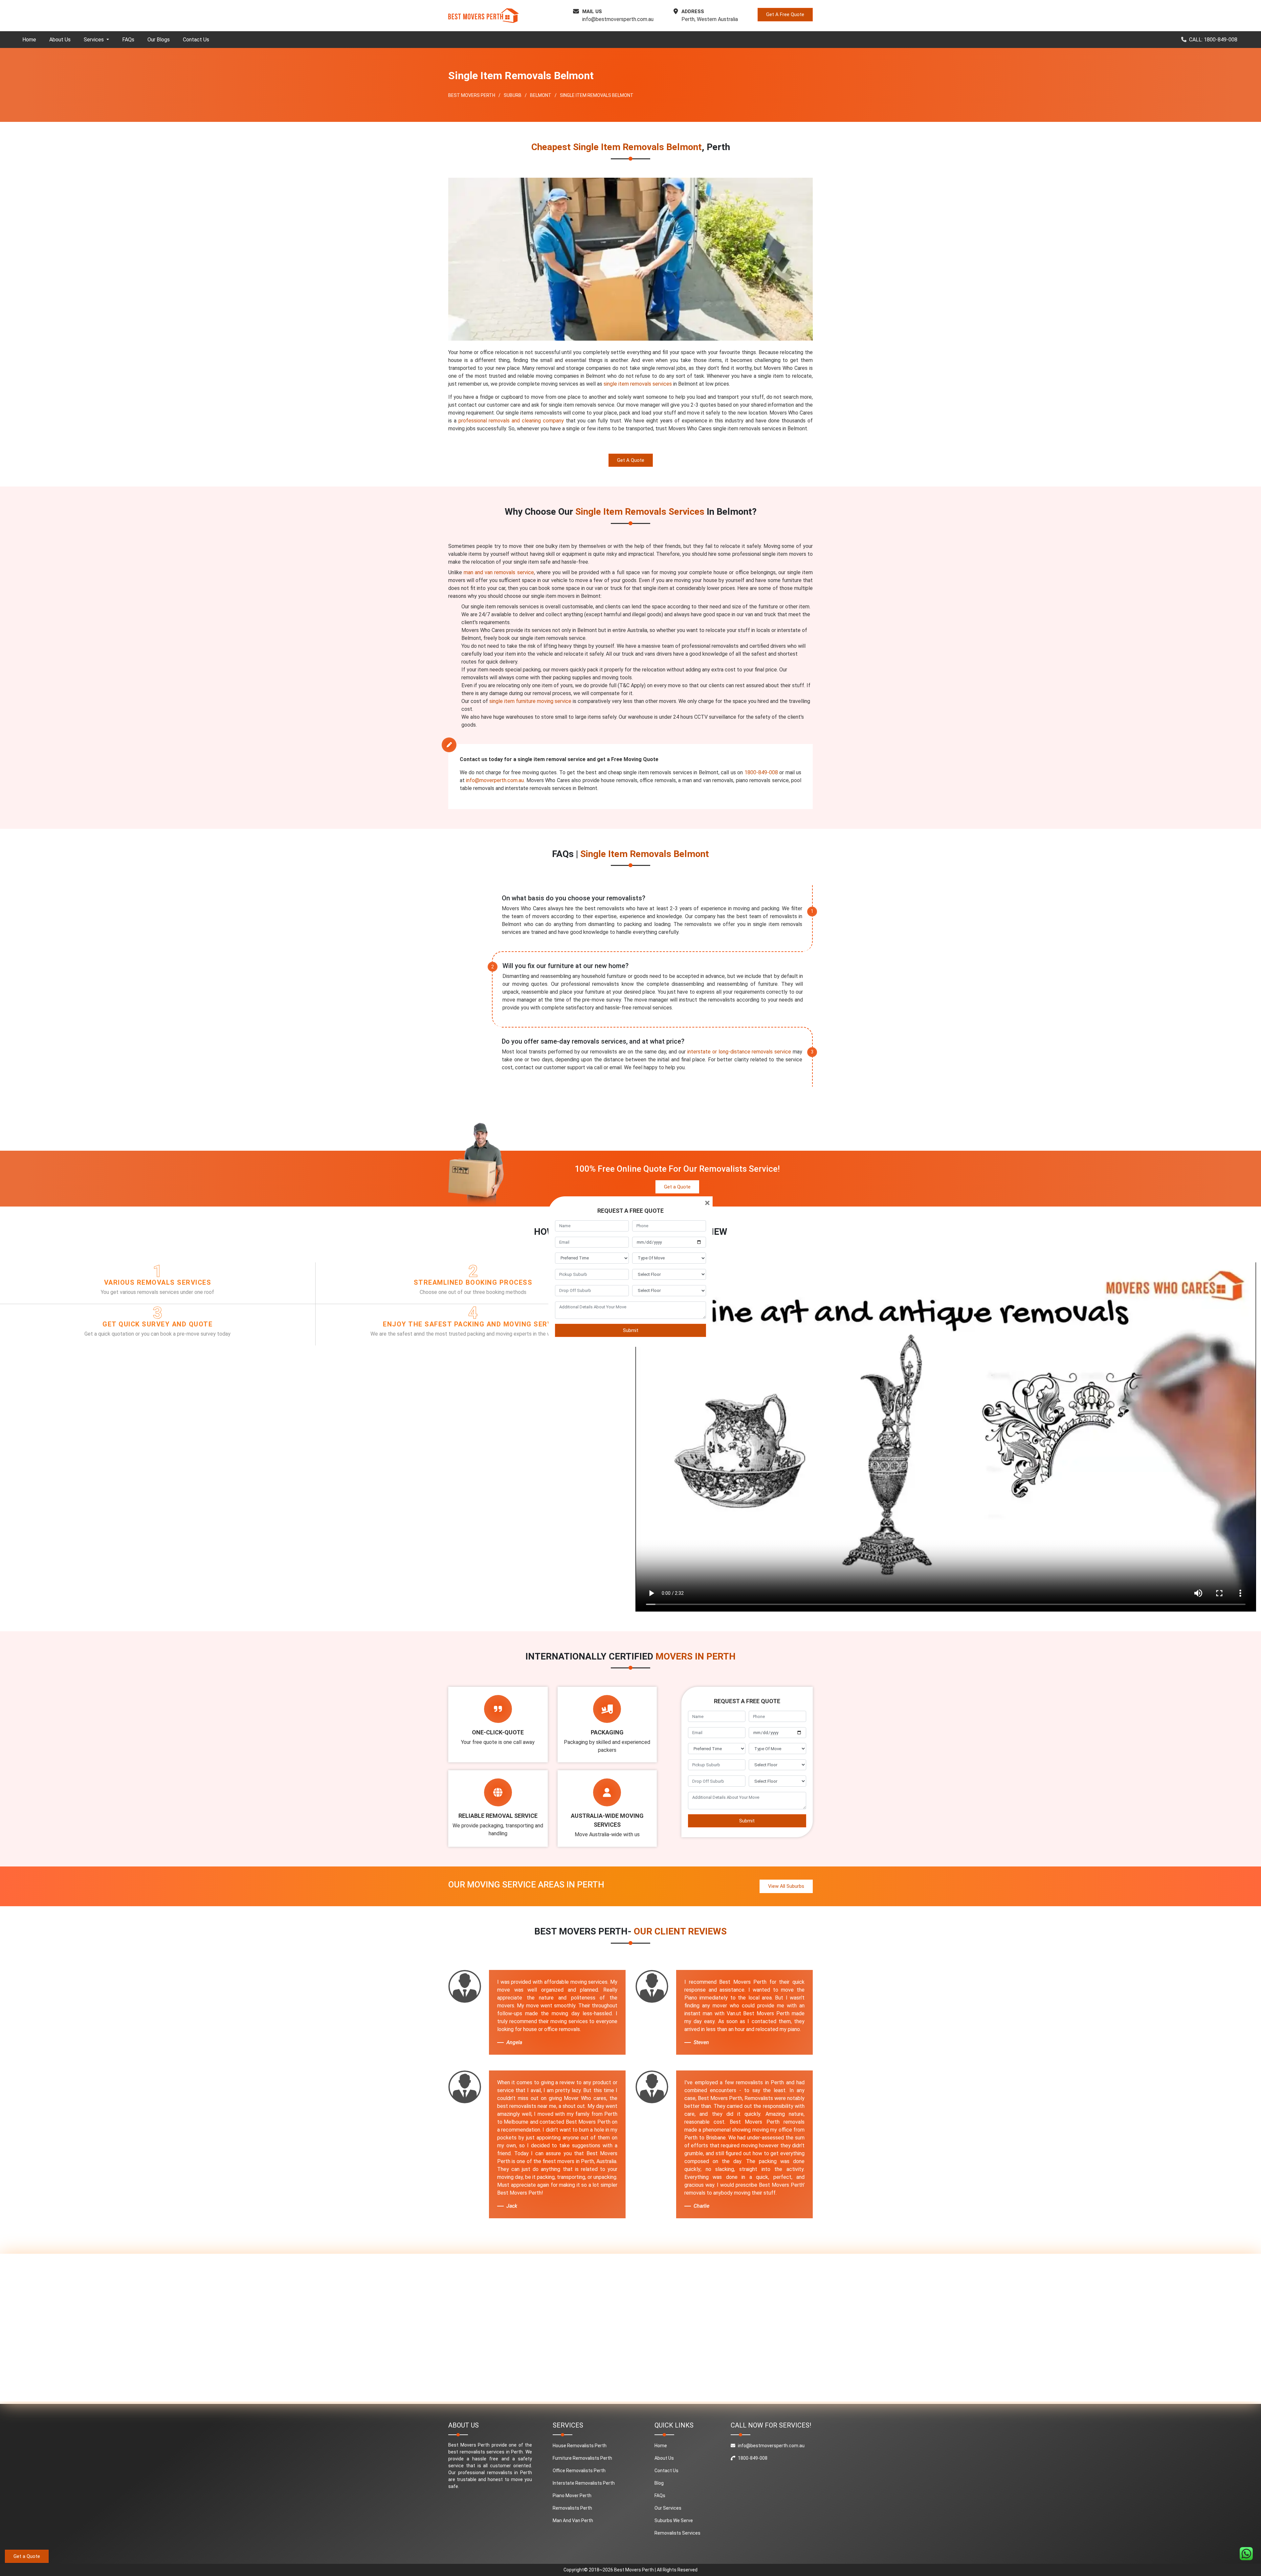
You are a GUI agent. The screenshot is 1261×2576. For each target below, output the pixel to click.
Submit (631, 1330)
